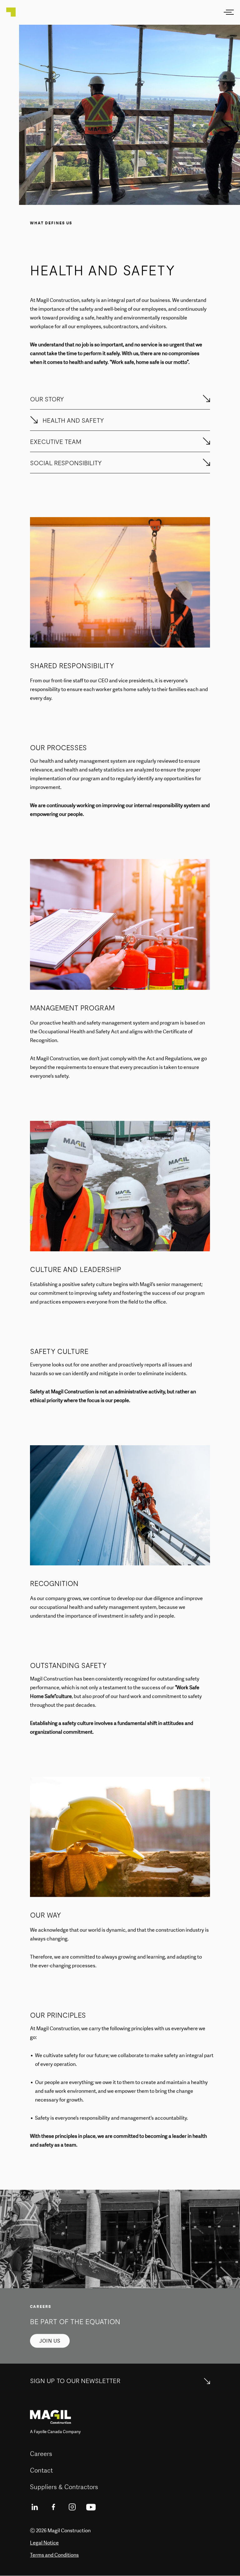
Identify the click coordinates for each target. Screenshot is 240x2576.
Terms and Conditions (54, 2555)
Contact (41, 2470)
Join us (50, 2341)
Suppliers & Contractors (64, 2487)
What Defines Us (51, 223)
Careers (41, 2454)
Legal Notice (44, 2543)
